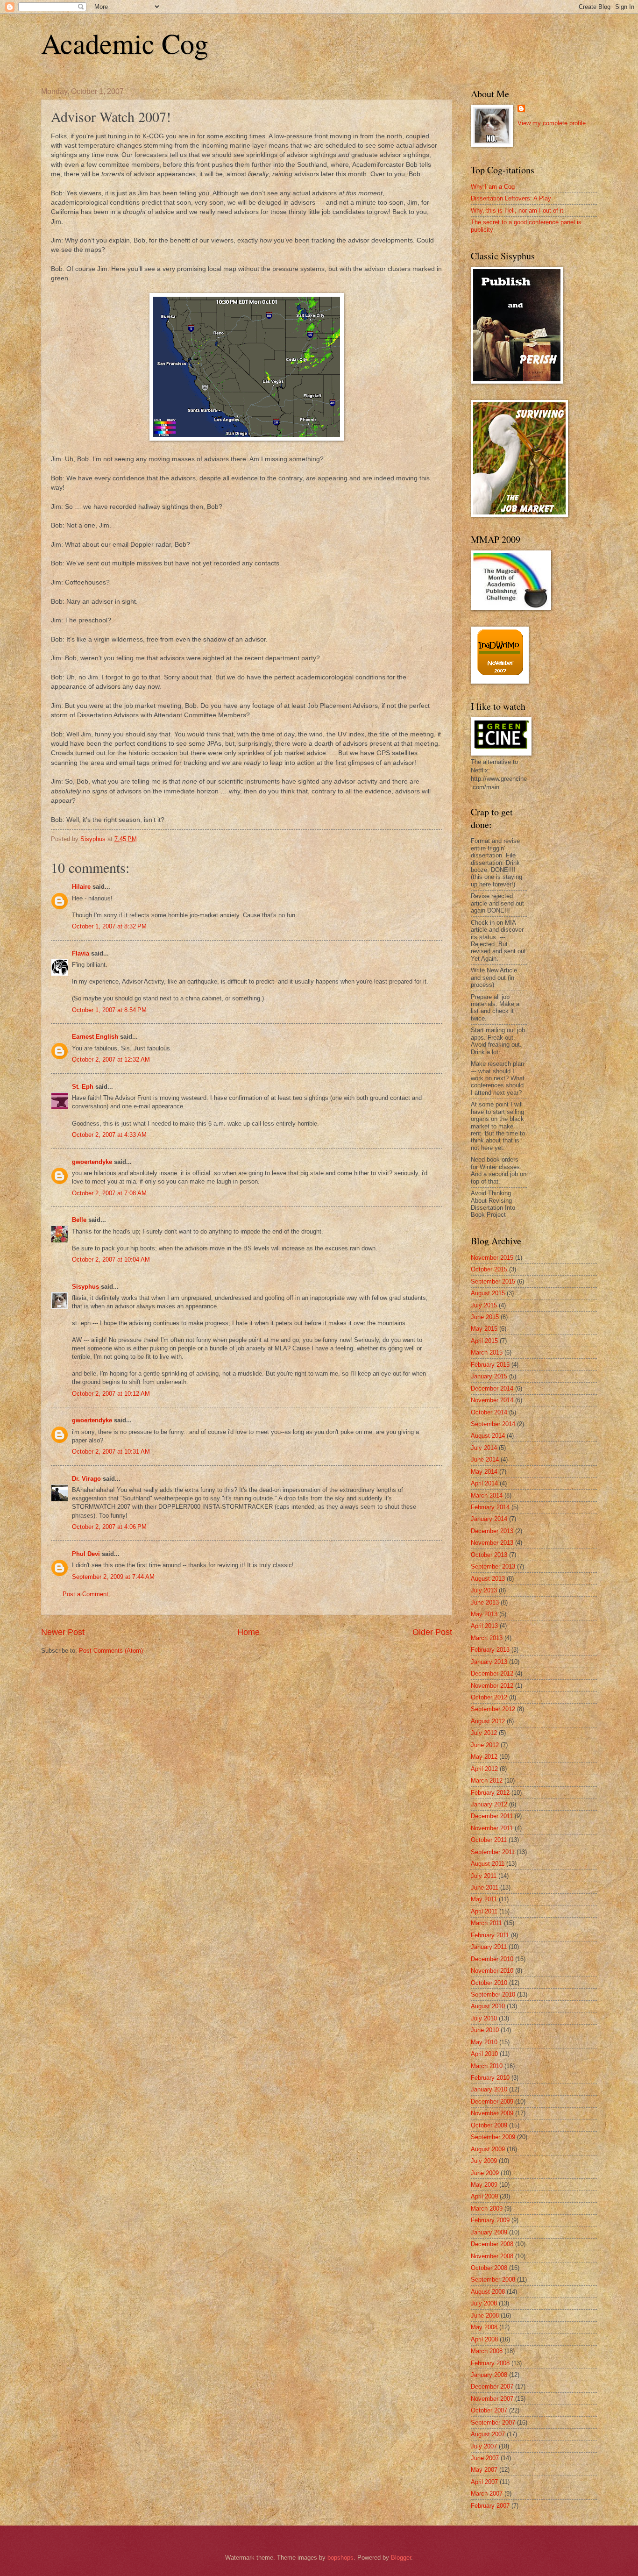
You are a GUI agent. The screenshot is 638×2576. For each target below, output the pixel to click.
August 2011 (488, 1864)
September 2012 (493, 1709)
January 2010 (489, 2089)
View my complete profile (552, 123)
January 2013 (489, 1662)
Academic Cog (125, 43)
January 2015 (489, 1376)
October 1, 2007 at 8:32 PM (109, 926)
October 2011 (489, 1840)
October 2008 (489, 2268)
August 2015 (488, 1293)
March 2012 (487, 1780)
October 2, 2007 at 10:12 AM (111, 1394)
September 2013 (493, 1566)
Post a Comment (85, 1594)
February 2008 (490, 2363)
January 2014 (489, 1519)
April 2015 (484, 1341)
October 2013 (489, 1555)
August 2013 (488, 1579)
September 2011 (493, 1852)
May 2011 (484, 1899)
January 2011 (489, 1947)
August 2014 (488, 1436)
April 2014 (484, 1483)
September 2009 (493, 2137)
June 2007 (485, 2458)
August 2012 (488, 1721)
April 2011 (484, 1911)
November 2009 (492, 2113)
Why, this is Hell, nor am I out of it (517, 211)
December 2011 (492, 1816)
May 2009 (484, 2185)
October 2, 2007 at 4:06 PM (109, 1527)
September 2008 (493, 2280)
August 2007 (488, 2434)
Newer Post (63, 1632)
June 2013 (485, 1602)
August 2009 (488, 2149)
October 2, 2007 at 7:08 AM (109, 1193)
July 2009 (484, 2161)
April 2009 (484, 2196)
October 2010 (489, 1983)
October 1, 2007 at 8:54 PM (109, 1010)
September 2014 (493, 1424)
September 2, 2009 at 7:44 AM (113, 1577)
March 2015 (487, 1352)
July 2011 (484, 1876)
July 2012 (484, 1733)
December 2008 (492, 2244)
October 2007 (489, 2410)
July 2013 (484, 1590)
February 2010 (490, 2078)
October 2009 (489, 2125)
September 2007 (493, 2423)
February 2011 (490, 1935)
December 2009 (492, 2101)
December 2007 (492, 2387)
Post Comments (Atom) (111, 1651)
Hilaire (81, 887)
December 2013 (492, 1531)
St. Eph (83, 1087)
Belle (79, 1220)
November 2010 (492, 1971)
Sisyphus (85, 1287)
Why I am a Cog (493, 187)
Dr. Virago (86, 1479)
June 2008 (485, 2316)
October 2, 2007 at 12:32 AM (111, 1060)
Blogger (401, 2558)
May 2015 (484, 1329)
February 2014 (490, 1507)
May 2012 (484, 1757)
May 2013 (484, 1614)
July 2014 (484, 1448)
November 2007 (492, 2399)
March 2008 (487, 2351)
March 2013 (487, 1638)
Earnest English (95, 1037)
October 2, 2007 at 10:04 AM (111, 1259)
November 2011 (492, 1828)
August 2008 (488, 2292)
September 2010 (493, 1994)
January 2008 (489, 2375)
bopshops (340, 2558)
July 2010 (484, 2018)
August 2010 (488, 2006)
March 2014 (487, 1495)
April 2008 (484, 2339)
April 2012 (484, 1769)
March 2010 (487, 2066)
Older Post (432, 1632)
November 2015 (492, 1258)
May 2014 (484, 1472)
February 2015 (490, 1365)
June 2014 (485, 1459)
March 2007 (487, 2494)
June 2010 (485, 2030)
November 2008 (492, 2256)
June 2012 (485, 1745)
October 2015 (489, 1269)
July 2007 (484, 2446)
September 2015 (493, 1281)
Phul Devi (86, 1554)
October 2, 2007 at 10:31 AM (111, 1452)
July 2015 (484, 1305)
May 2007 (484, 2470)
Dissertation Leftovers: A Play (511, 198)
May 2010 (484, 2042)
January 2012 (489, 1804)
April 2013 (484, 1626)
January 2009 (489, 2232)
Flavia (81, 953)
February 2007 (490, 2506)
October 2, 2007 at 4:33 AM (109, 1135)
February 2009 (490, 2220)
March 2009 (487, 2209)
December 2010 (492, 1959)
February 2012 (490, 1793)
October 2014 (489, 1412)
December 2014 (492, 1388)
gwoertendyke (92, 1162)
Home (248, 1632)
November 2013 (492, 1543)
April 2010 (484, 2054)
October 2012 (489, 1697)
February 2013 (490, 1650)
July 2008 (484, 2303)
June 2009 (485, 2173)
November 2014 (492, 1400)
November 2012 (492, 1686)
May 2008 (484, 2327)
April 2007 (484, 2482)
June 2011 (485, 1887)
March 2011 (486, 1923)
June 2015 (485, 1317)
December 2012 (492, 1673)
